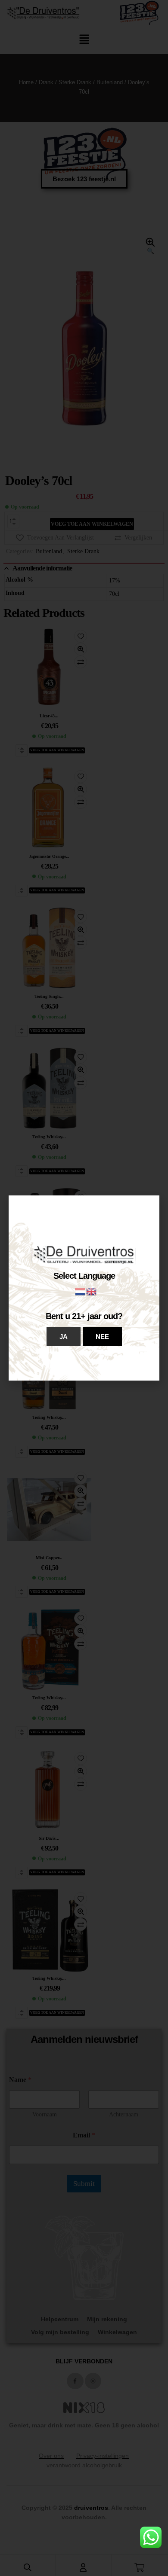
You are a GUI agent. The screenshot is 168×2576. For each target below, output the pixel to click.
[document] (84, 1288)
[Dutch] (81, 1291)
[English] (92, 1291)
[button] (64, 1337)
